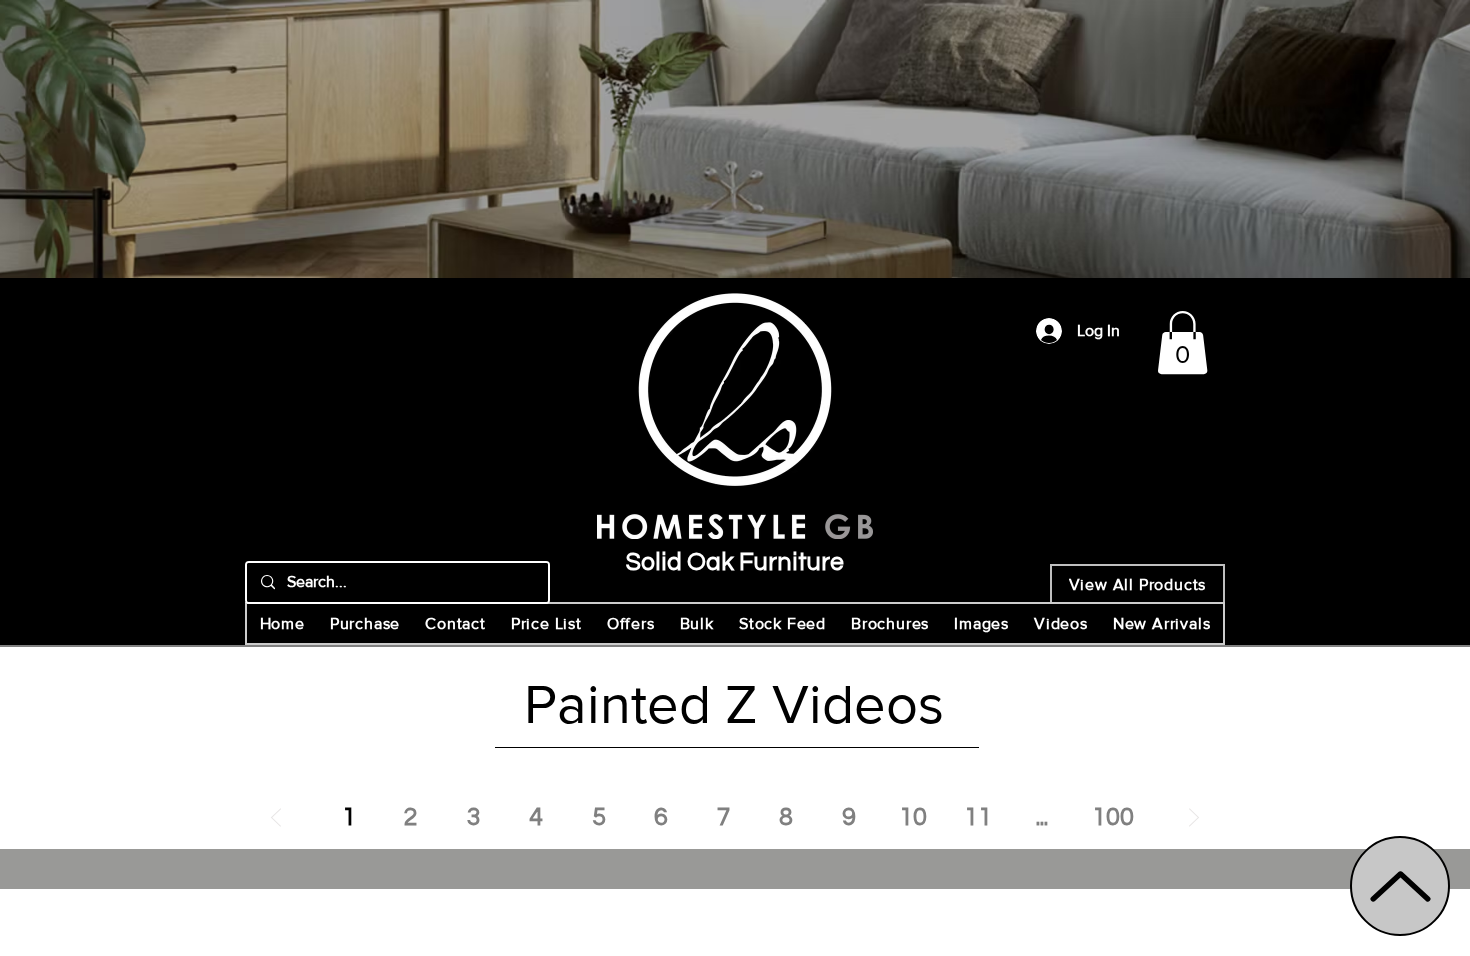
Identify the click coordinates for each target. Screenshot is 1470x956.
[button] (1182, 342)
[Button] (734, 433)
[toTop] (1400, 886)
